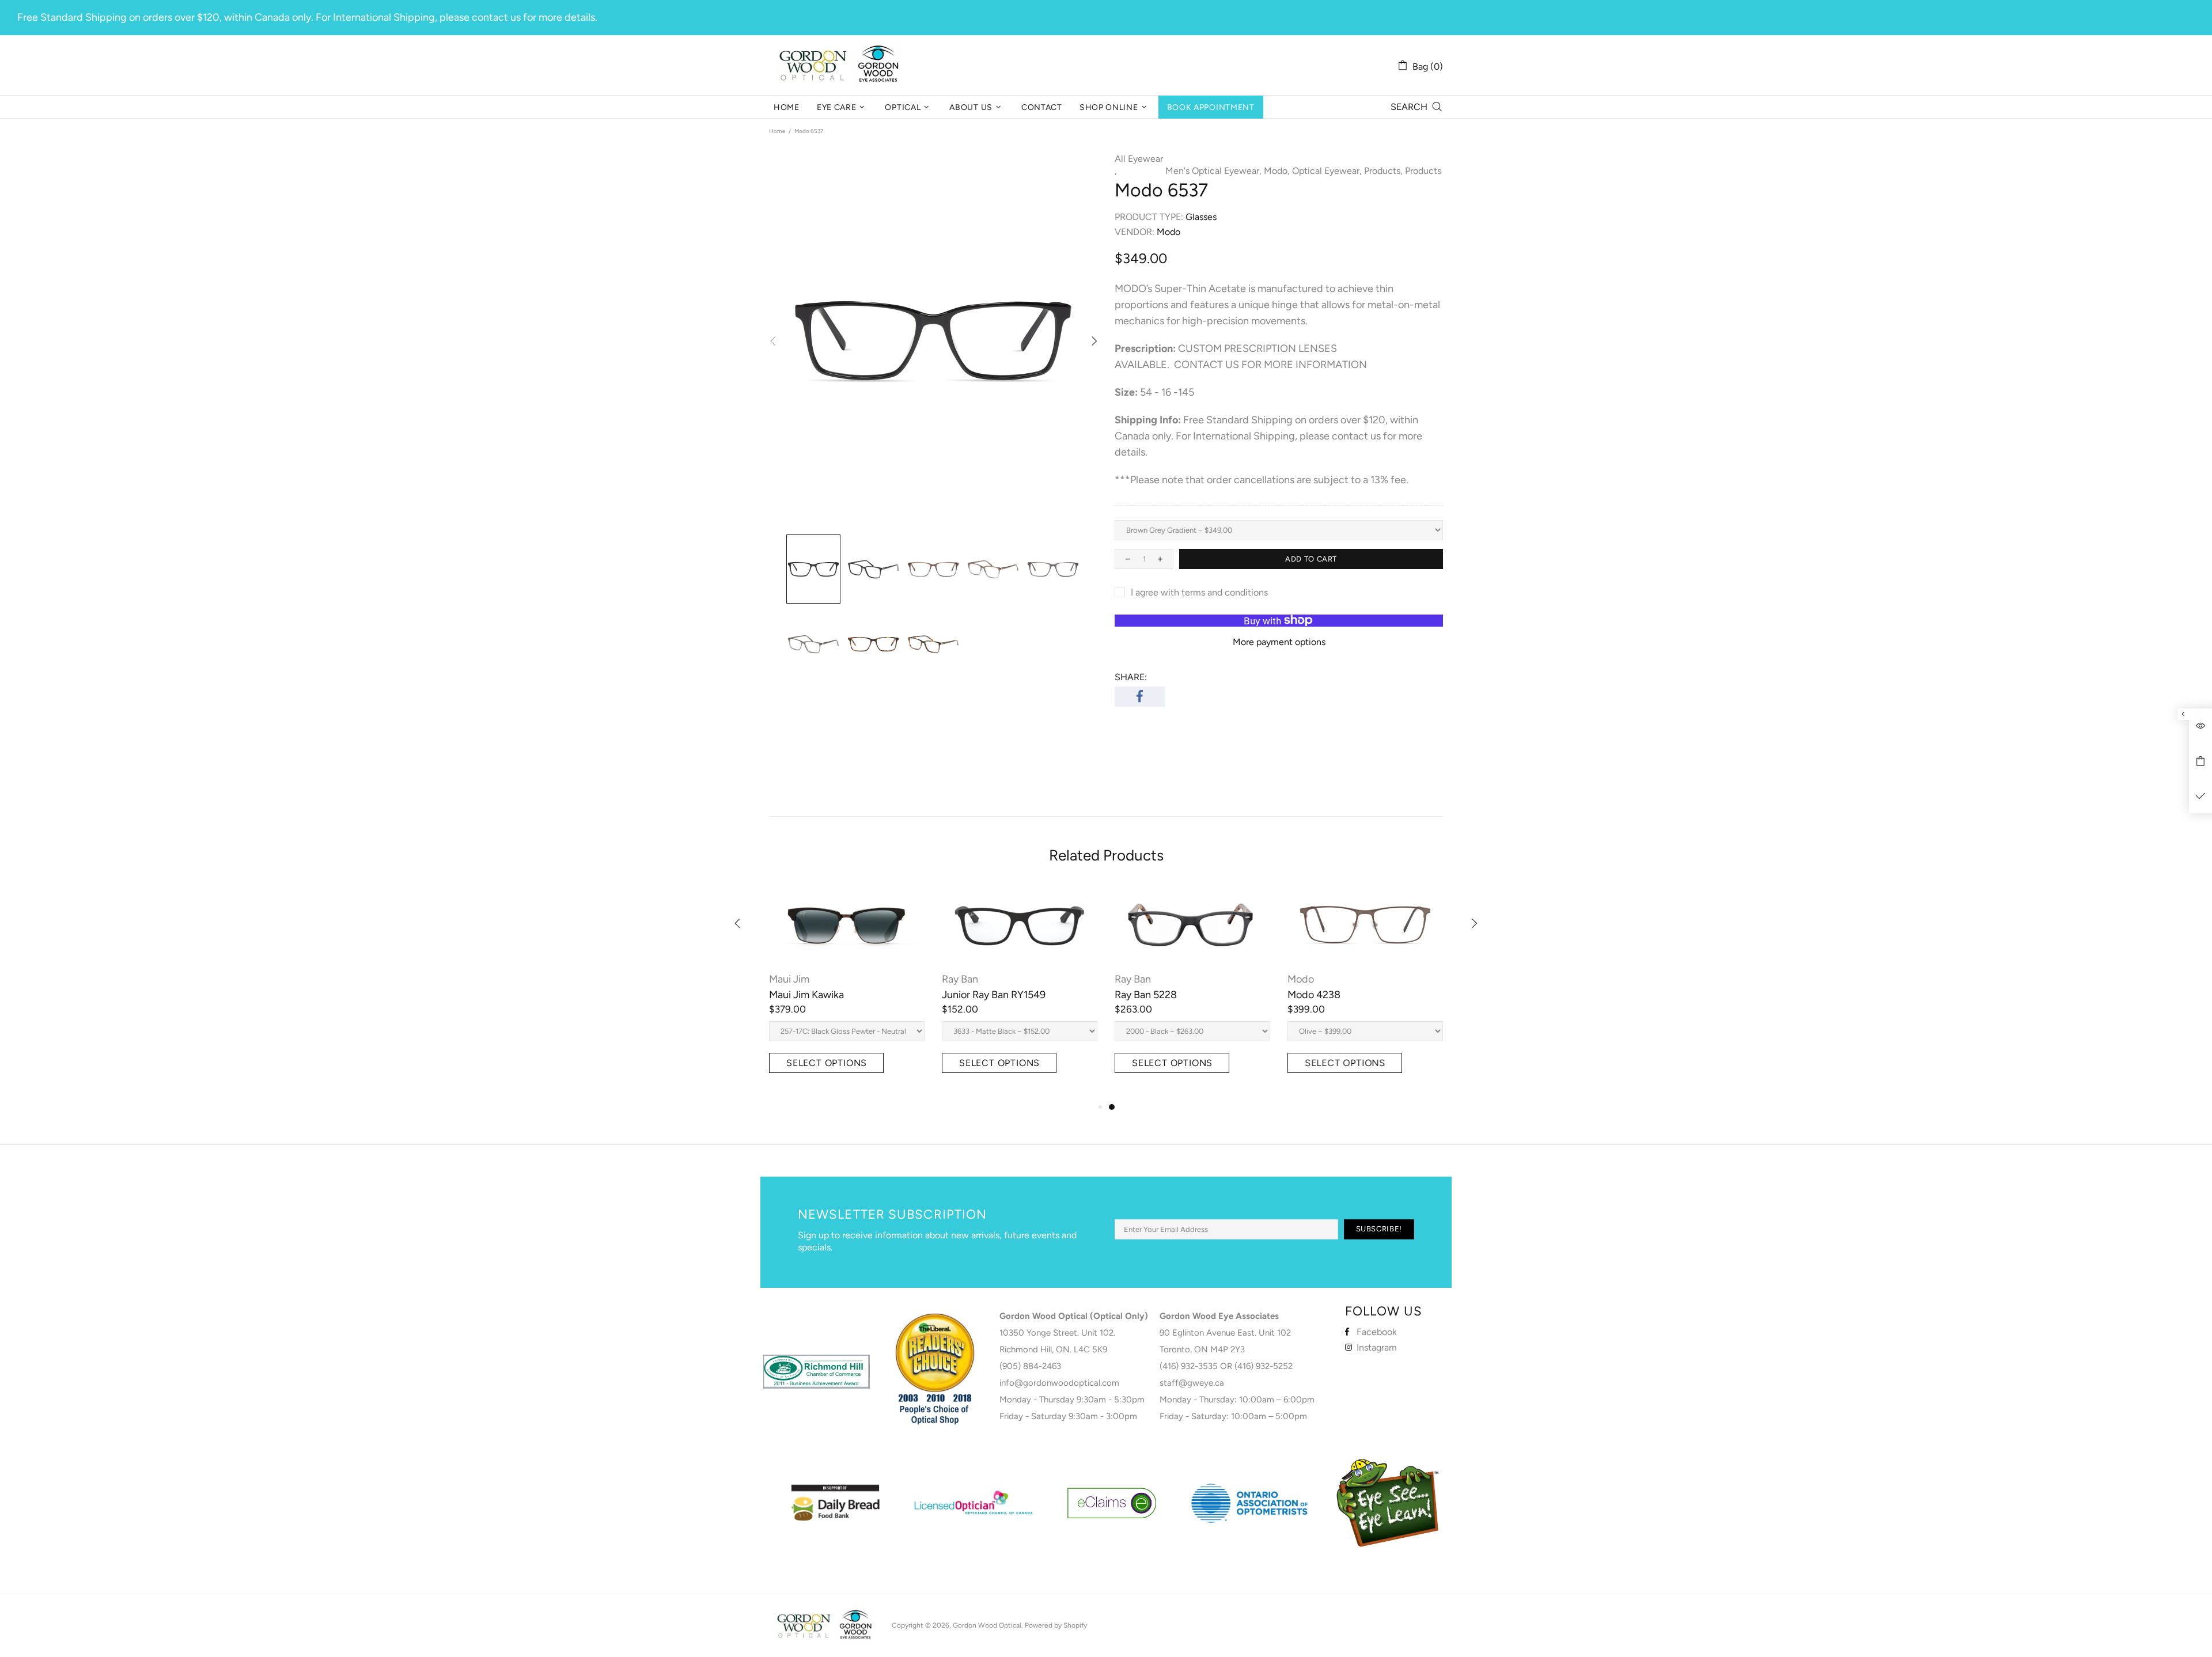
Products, (1383, 171)
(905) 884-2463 (1030, 1366)
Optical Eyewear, (1327, 171)
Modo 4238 (1314, 995)
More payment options (1279, 642)
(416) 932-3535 (1189, 1366)
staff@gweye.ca (1192, 1383)
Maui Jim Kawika (806, 995)
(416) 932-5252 (1264, 1366)
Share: (1131, 677)
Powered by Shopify (1056, 1625)
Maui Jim (789, 979)
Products (1423, 171)
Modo (1301, 979)
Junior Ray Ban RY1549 (994, 995)
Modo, (1277, 171)
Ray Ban (960, 979)
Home (777, 131)
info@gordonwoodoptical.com (1059, 1383)
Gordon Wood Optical (841, 65)
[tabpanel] (1192, 993)
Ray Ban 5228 (1146, 995)
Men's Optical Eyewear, (1213, 171)
